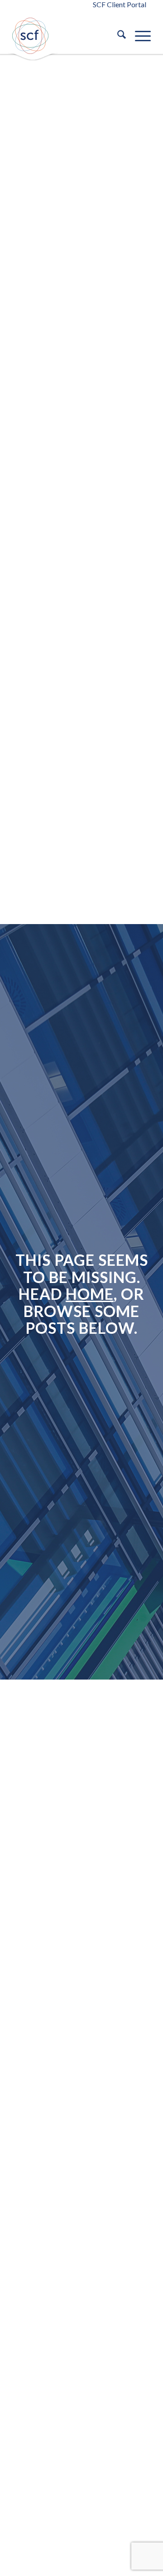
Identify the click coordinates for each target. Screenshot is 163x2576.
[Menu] (138, 36)
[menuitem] (117, 36)
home (90, 1294)
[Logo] (35, 36)
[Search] (117, 36)
